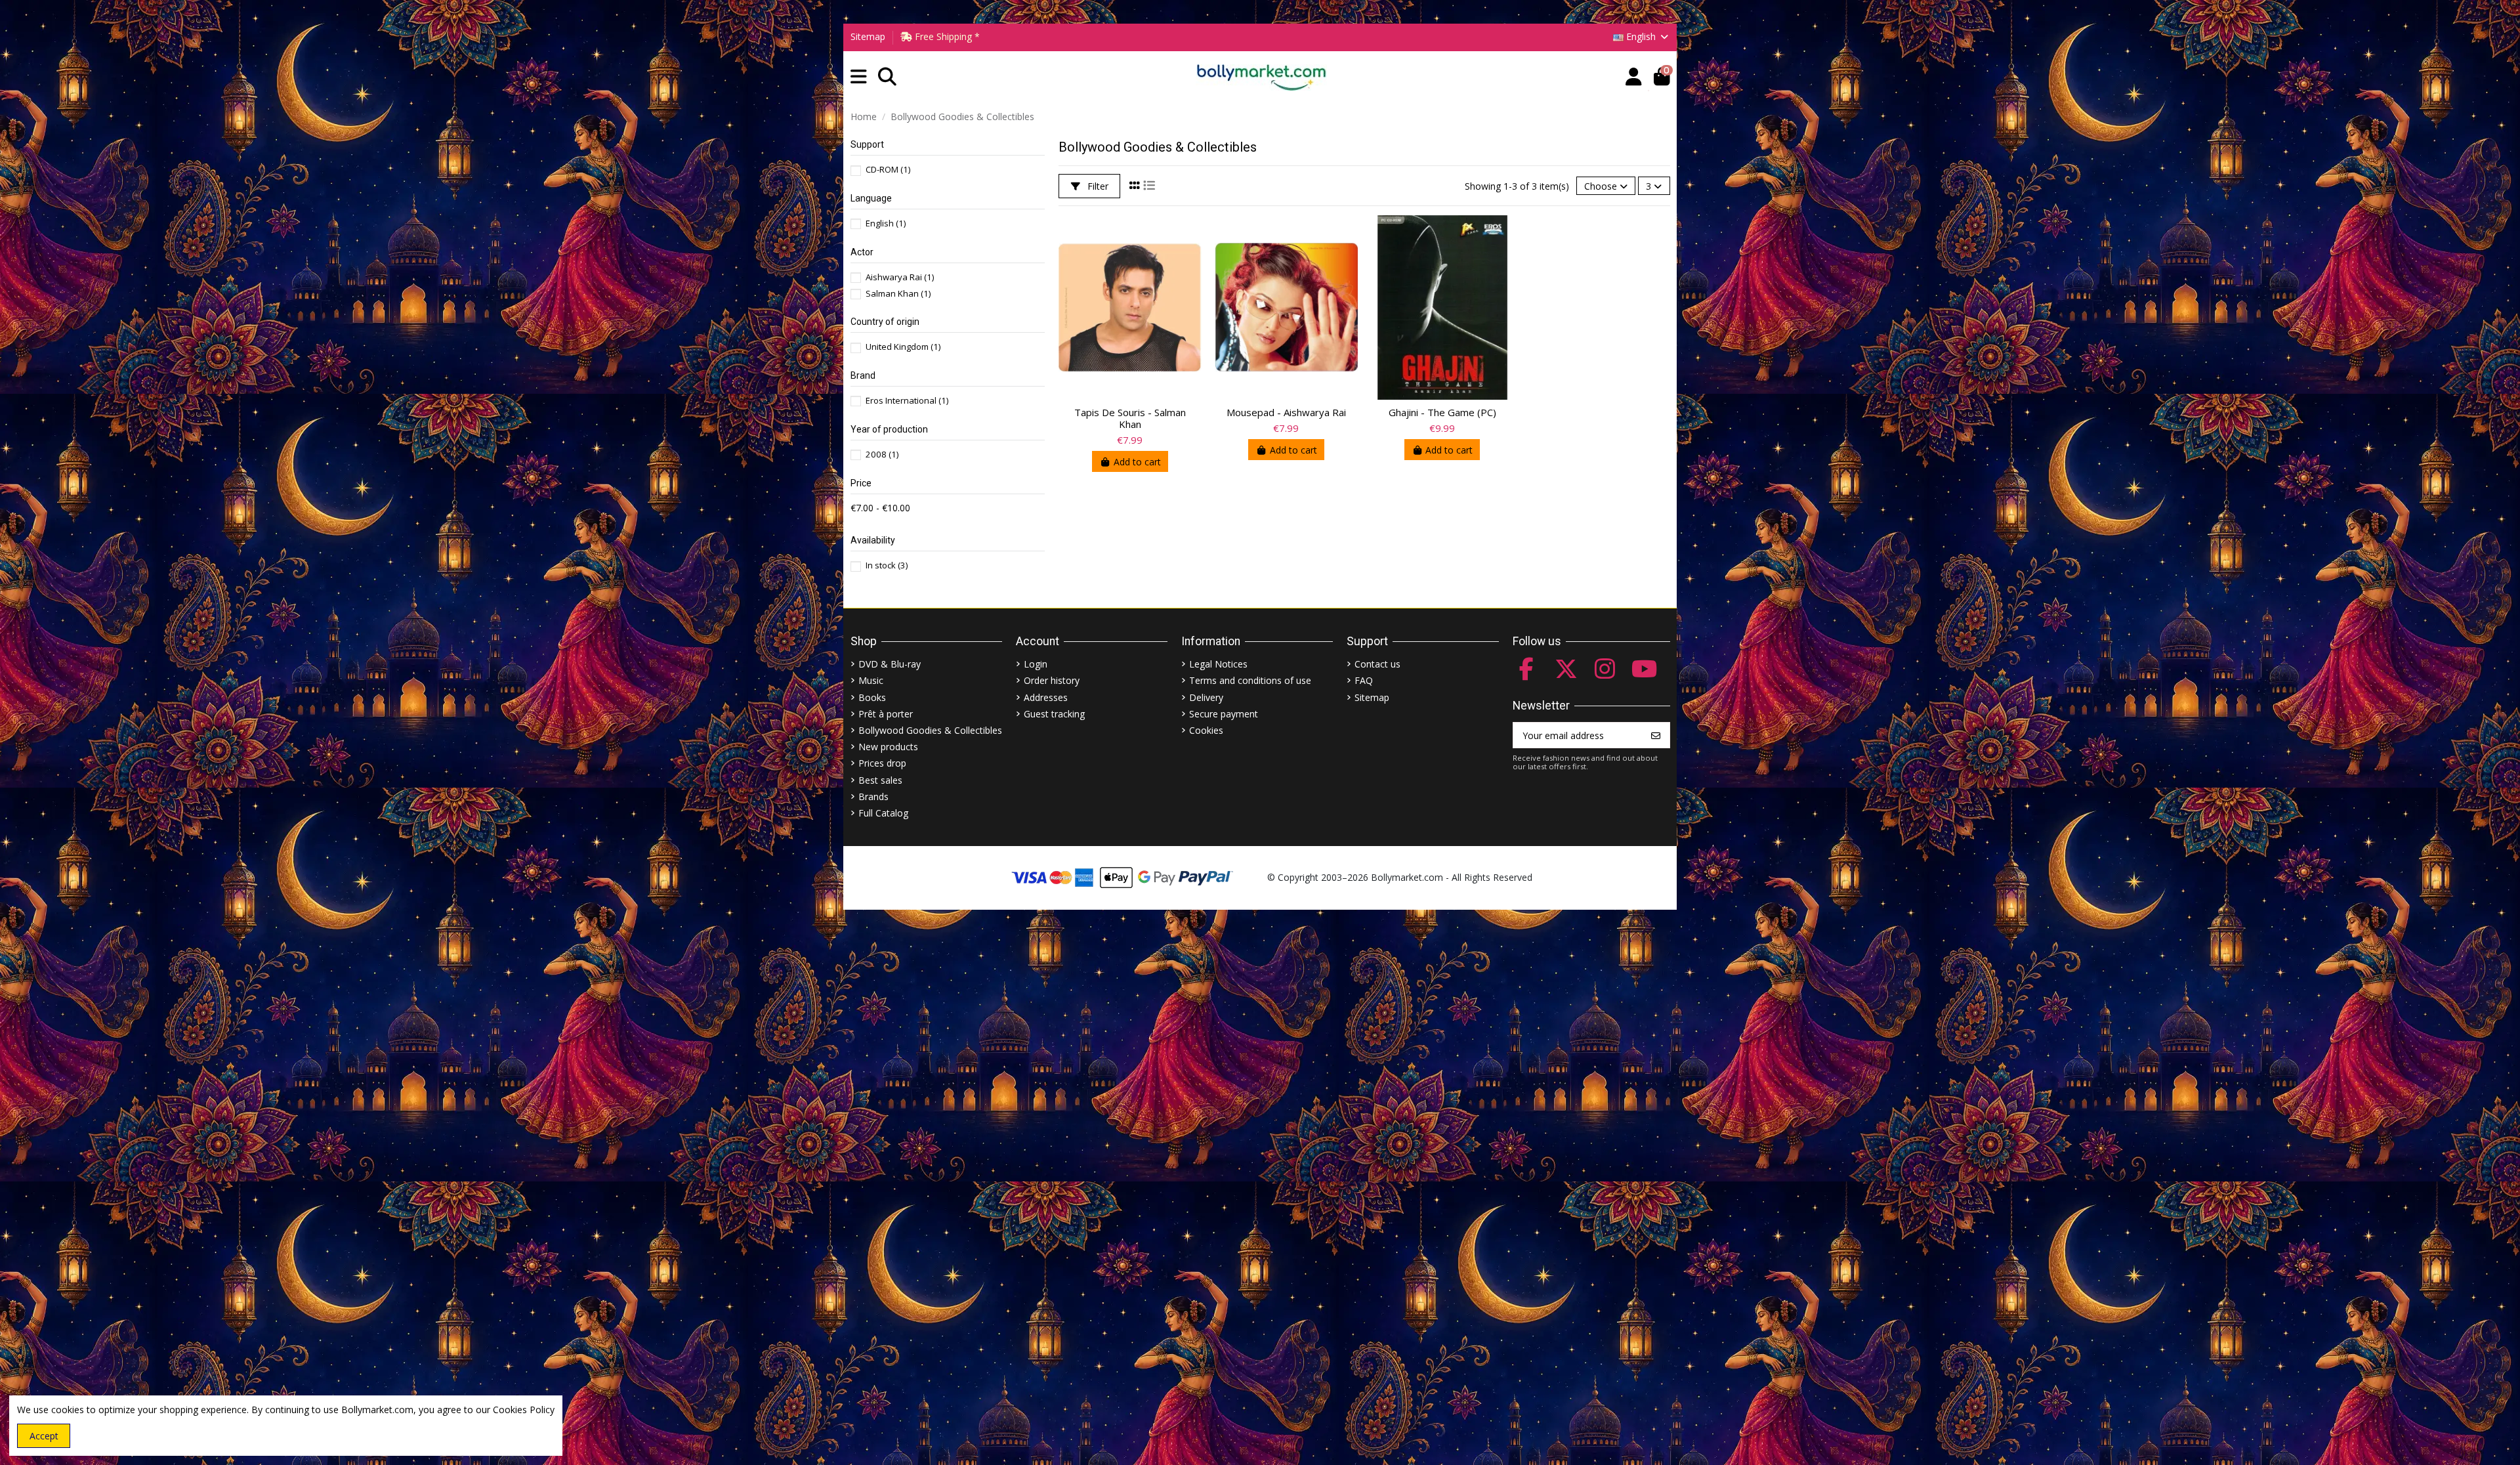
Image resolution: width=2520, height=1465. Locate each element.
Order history (1052, 680)
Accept (44, 1436)
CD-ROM (888, 169)
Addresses (1046, 697)
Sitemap (868, 36)
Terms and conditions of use (1250, 680)
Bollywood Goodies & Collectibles (930, 730)
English (886, 223)
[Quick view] (1191, 236)
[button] (859, 77)
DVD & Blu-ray (890, 664)
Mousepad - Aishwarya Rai (1286, 412)
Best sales (880, 780)
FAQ (1364, 680)
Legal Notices (1218, 664)
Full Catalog (883, 813)
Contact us (1377, 664)
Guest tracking (1054, 714)
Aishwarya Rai (900, 277)
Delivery (1206, 697)
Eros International (907, 400)
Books (872, 697)
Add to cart (1137, 462)
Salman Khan (898, 293)
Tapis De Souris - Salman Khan (1130, 418)
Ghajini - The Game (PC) (1442, 412)
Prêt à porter (886, 714)
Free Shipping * (946, 36)
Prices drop (882, 763)
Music (871, 680)
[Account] (1634, 77)
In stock (887, 565)
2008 (882, 454)
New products (888, 747)
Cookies (1206, 730)
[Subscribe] (1656, 735)
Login (1036, 664)
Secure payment (1224, 714)
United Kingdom (903, 347)
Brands (873, 796)
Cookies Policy (524, 1410)
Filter (1097, 186)
